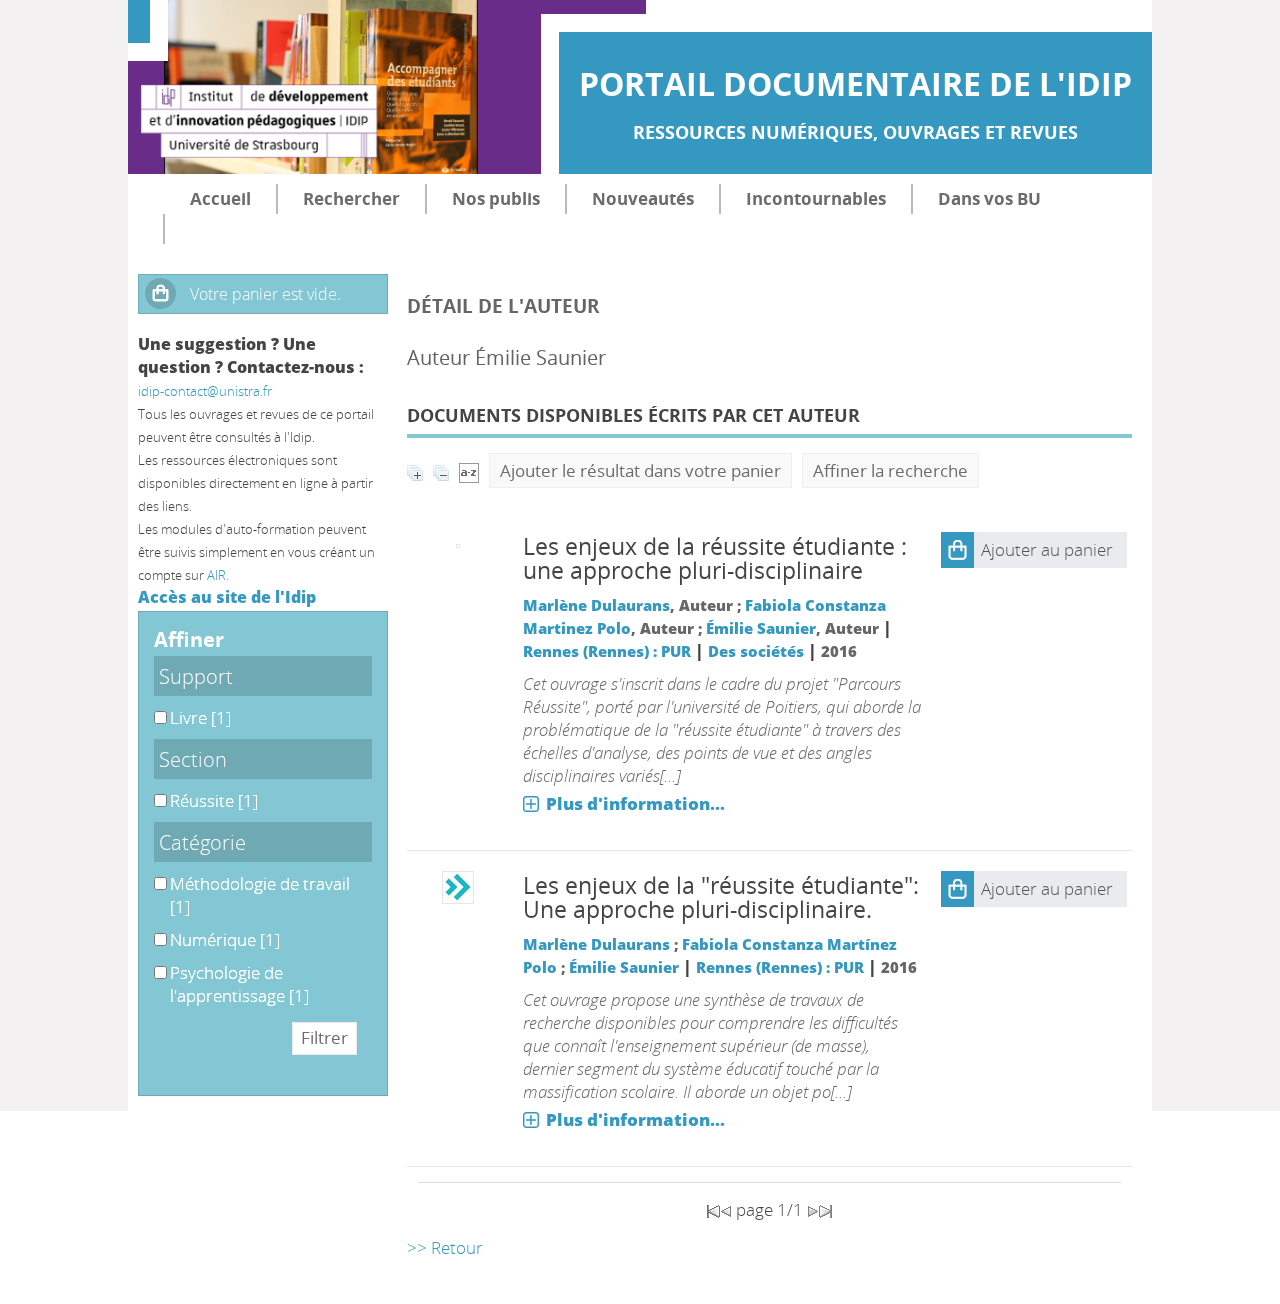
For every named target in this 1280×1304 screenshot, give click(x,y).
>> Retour (445, 1247)
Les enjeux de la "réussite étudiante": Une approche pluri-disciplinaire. (721, 897)
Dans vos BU (989, 198)
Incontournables (816, 198)
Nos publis (496, 198)
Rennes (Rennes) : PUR (607, 651)
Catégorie (202, 842)
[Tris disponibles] (469, 470)
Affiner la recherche (890, 470)
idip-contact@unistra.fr (205, 391)
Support (196, 676)
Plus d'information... (635, 803)
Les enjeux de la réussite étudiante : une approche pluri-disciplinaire (715, 558)
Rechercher (351, 198)
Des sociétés (756, 651)
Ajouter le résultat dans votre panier (640, 470)
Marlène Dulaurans (596, 605)
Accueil (220, 198)
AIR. (218, 575)
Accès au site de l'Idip (227, 597)
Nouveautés (643, 198)
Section (193, 759)
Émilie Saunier (761, 628)
